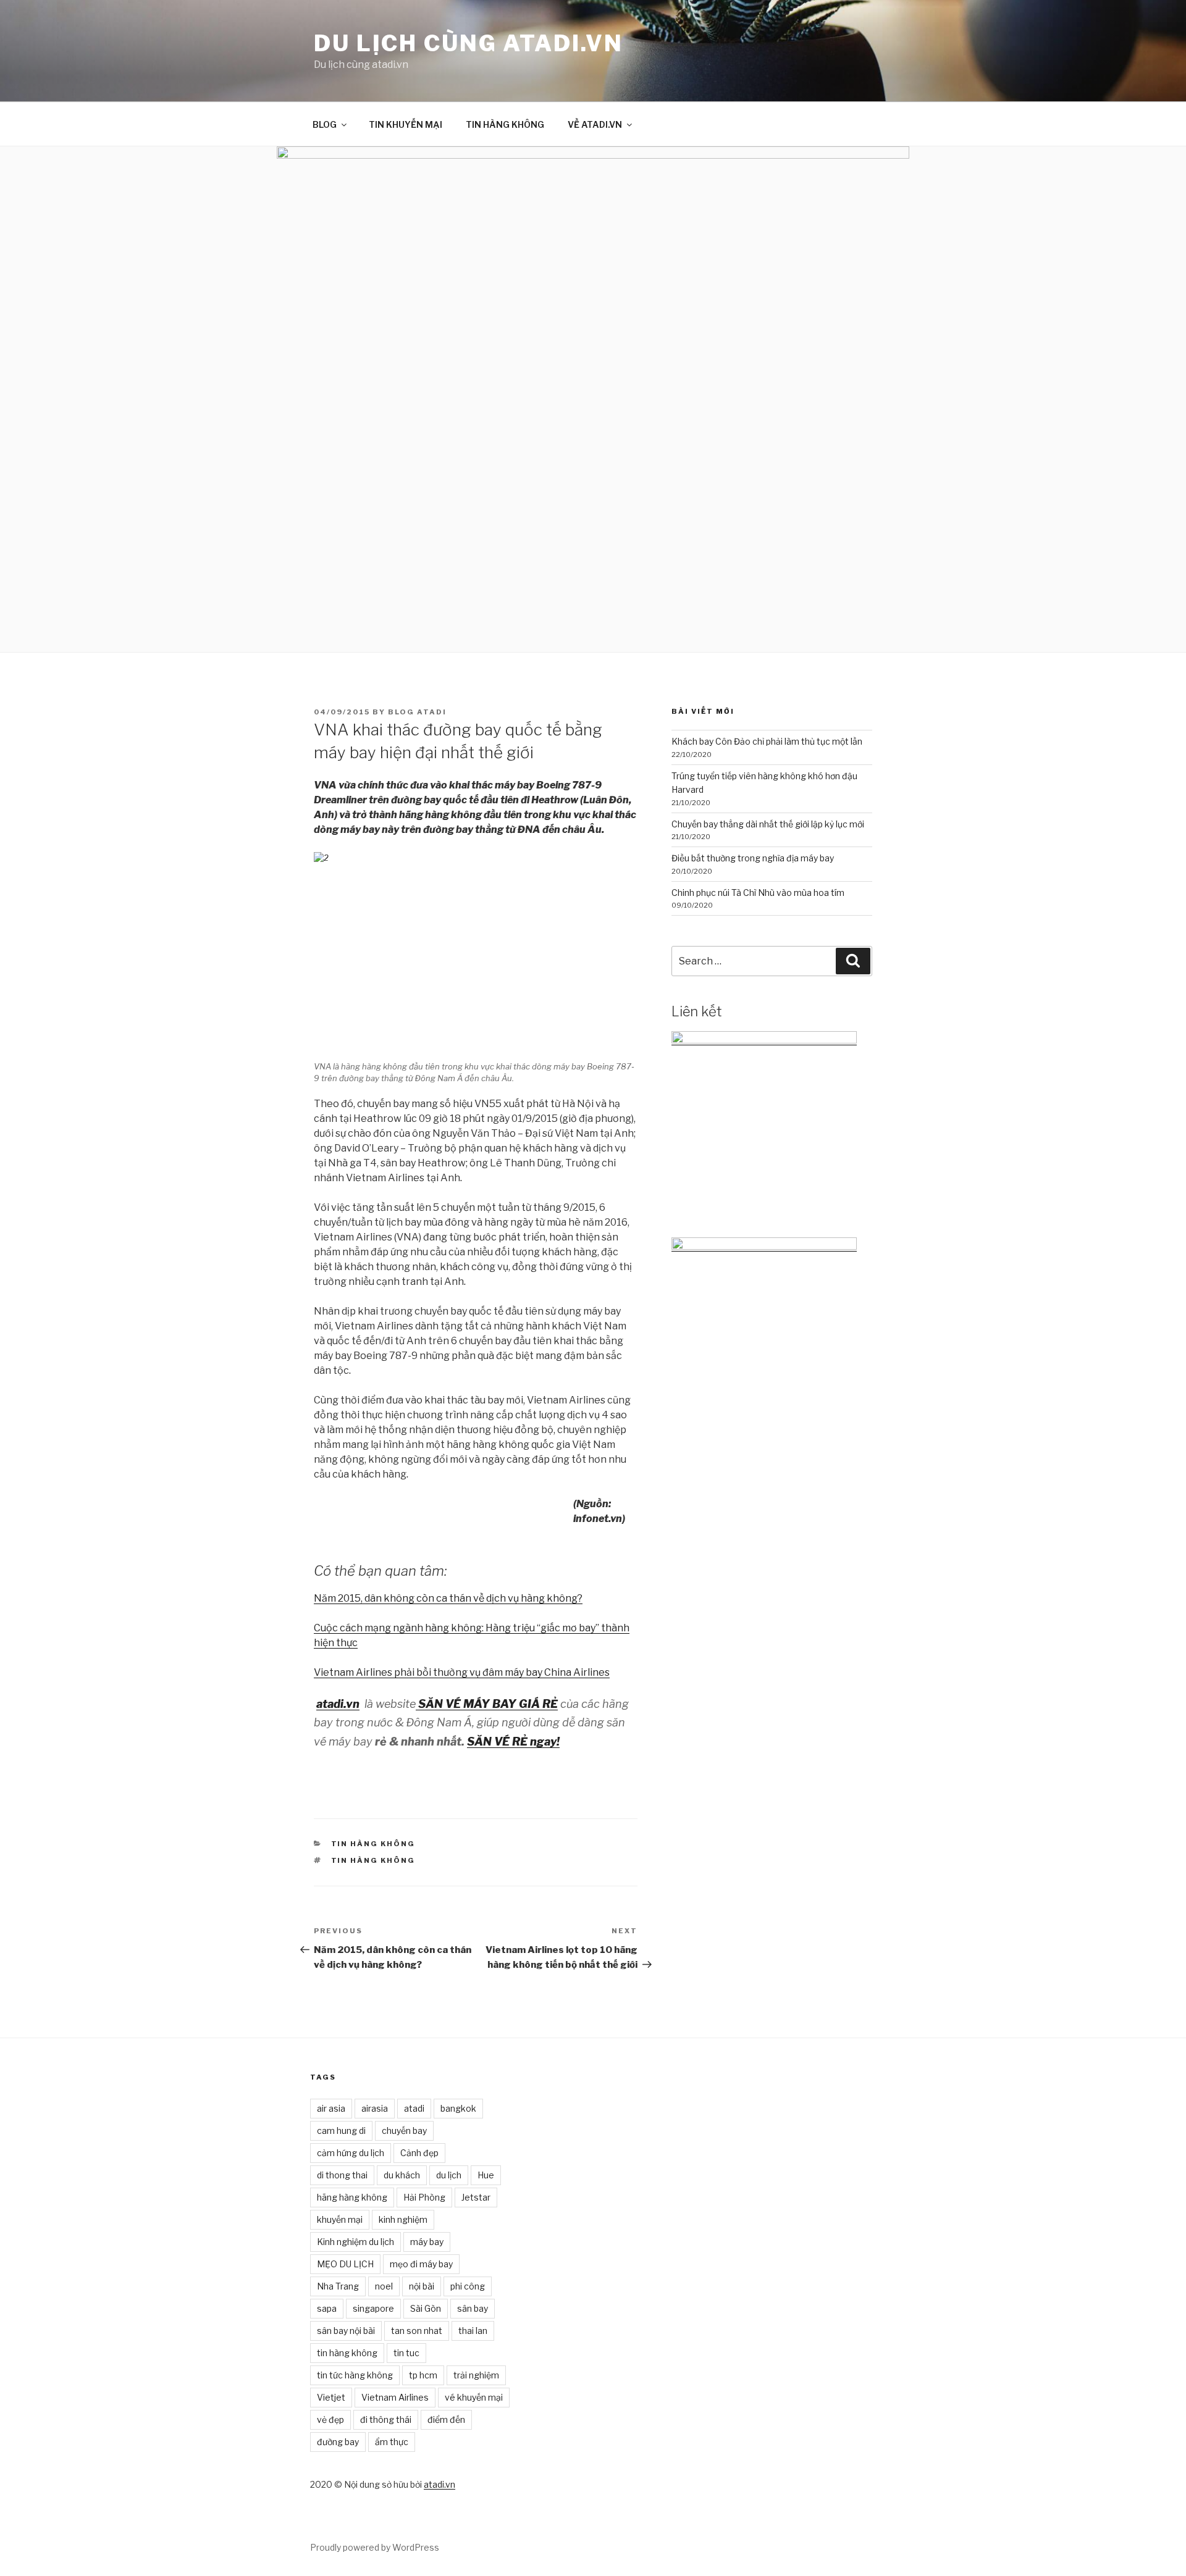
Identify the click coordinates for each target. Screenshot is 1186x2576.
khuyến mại (340, 2219)
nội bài (422, 2286)
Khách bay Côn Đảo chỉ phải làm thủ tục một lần (767, 741)
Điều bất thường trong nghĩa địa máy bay (753, 858)
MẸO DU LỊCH (345, 2264)
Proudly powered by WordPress (375, 2547)
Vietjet (331, 2397)
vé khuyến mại (474, 2397)
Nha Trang (338, 2286)
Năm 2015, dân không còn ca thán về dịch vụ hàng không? (448, 1598)
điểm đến (446, 2419)
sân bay (473, 2308)
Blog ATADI (417, 712)
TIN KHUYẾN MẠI (406, 124)
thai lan (473, 2331)
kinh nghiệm (403, 2219)
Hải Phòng (424, 2197)
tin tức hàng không (355, 2375)
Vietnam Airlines (395, 2397)
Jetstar (476, 2197)
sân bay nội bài (346, 2331)
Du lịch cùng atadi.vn (468, 43)
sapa (327, 2308)
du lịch (449, 2175)
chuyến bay (404, 2131)
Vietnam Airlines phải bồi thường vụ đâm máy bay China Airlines (462, 1672)
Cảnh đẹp (419, 2153)
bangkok (458, 2108)
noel (384, 2286)
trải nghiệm (476, 2375)
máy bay (427, 2242)
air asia (331, 2108)
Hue (486, 2175)
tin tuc (406, 2353)
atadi (414, 2108)
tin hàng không (373, 1860)
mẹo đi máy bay (421, 2264)
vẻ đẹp (330, 2419)
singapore (373, 2308)
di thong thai (342, 2175)
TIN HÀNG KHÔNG (505, 124)
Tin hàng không (373, 1844)
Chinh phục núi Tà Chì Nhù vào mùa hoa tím (758, 893)
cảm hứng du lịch (351, 2153)
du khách (402, 2175)
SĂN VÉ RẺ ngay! (513, 1742)
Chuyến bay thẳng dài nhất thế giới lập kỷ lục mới (768, 824)
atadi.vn (439, 2484)
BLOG (325, 124)
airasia (375, 2108)
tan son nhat (417, 2331)
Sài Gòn (426, 2308)
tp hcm (423, 2375)
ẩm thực (392, 2442)
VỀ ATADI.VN (595, 124)
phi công (468, 2286)
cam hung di (341, 2131)
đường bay (338, 2442)
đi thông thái (386, 2419)
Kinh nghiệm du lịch (355, 2242)
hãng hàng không (352, 2197)
